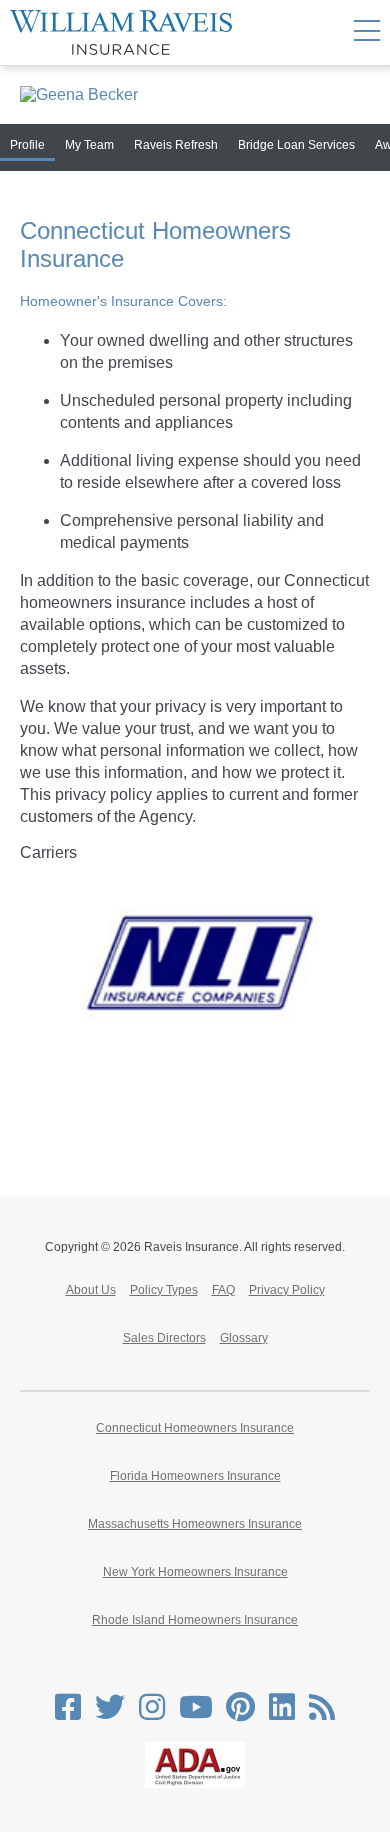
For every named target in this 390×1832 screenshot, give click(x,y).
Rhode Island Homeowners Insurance (195, 1620)
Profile (27, 145)
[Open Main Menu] (367, 32)
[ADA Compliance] (195, 1784)
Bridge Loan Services (296, 145)
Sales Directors (164, 1338)
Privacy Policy (287, 1290)
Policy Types (164, 1290)
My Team (89, 145)
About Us (91, 1290)
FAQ (223, 1290)
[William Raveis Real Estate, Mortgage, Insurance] (121, 32)
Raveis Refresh (176, 145)
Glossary (244, 1338)
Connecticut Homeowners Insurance (195, 1428)
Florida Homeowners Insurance (195, 1476)
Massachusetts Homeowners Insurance (195, 1524)
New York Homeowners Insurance (195, 1572)
